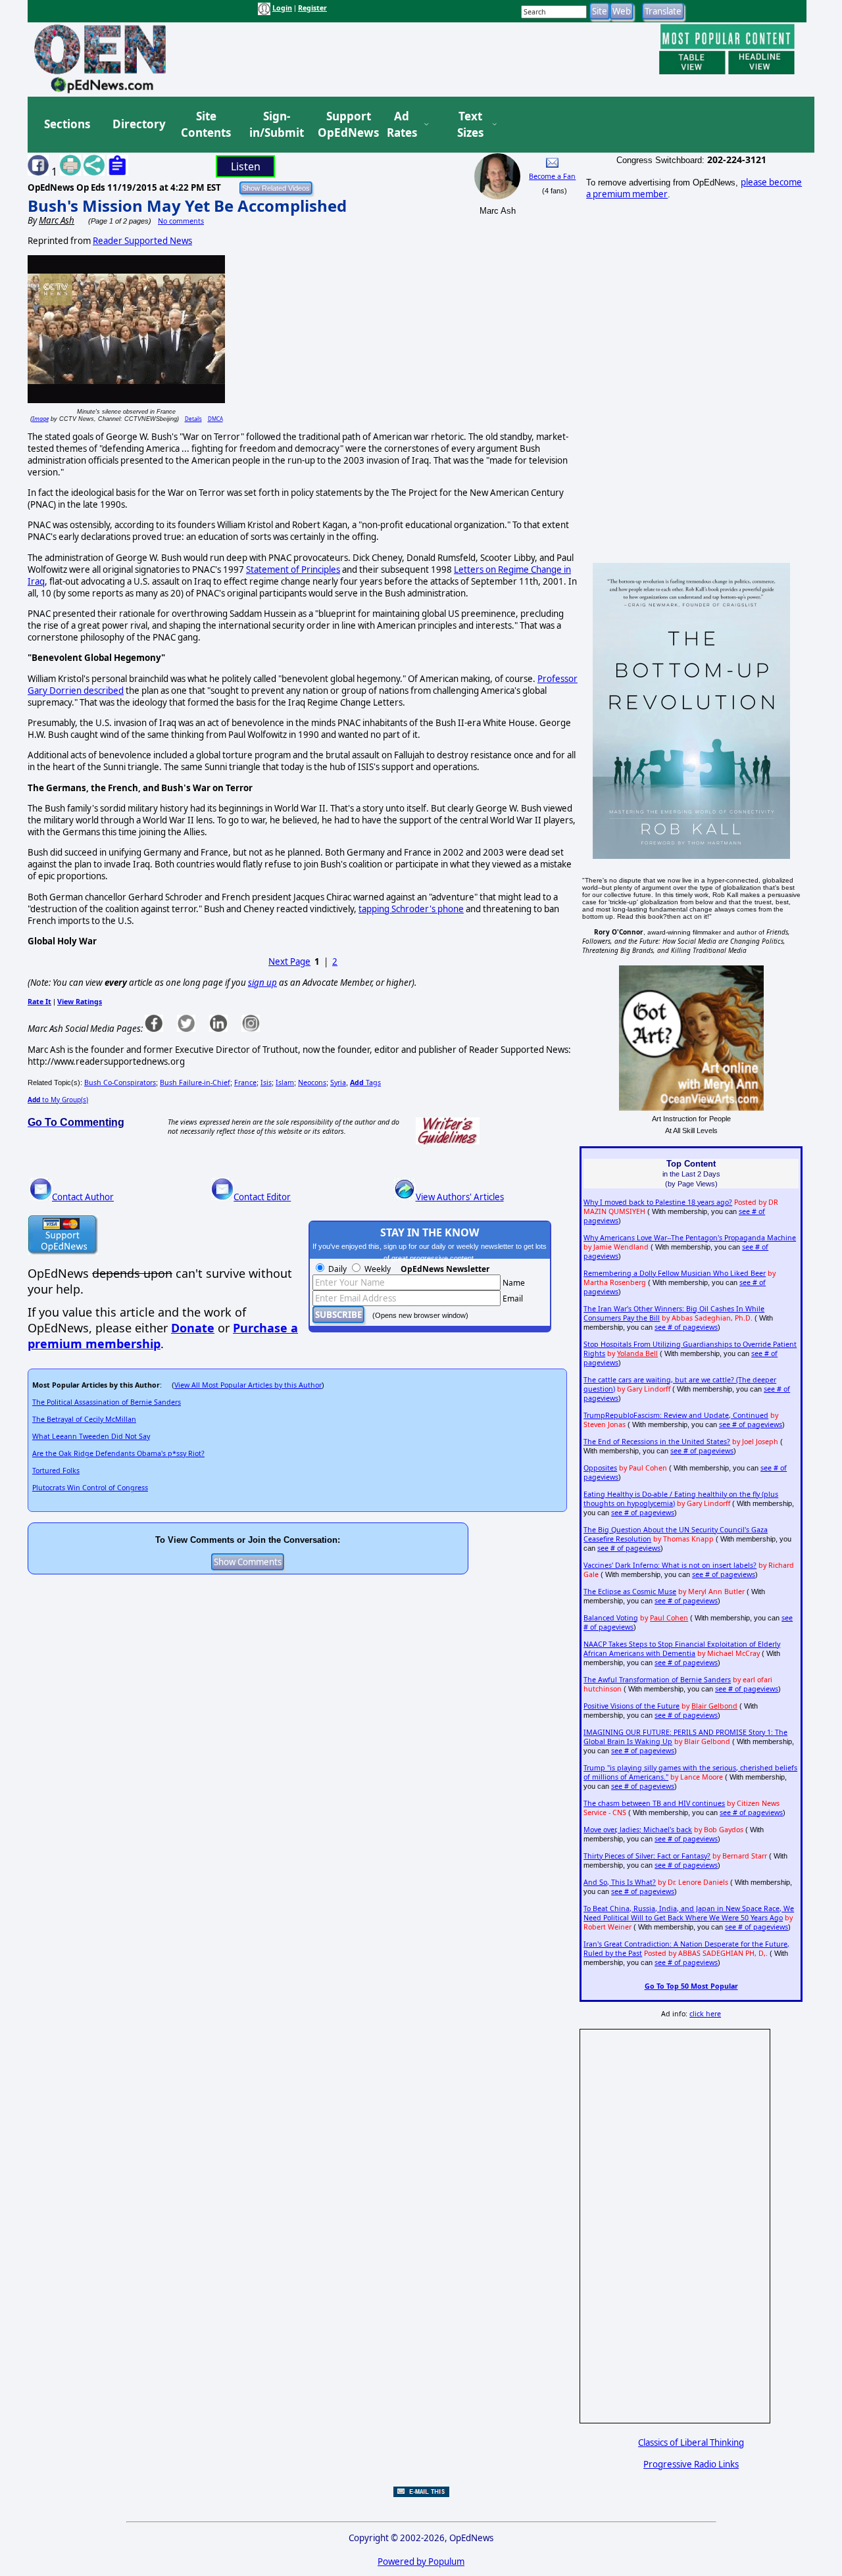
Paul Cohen (669, 1618)
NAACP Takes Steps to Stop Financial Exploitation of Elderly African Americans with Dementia (682, 1649)
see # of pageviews (686, 1327)
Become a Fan (552, 176)
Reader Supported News (142, 241)
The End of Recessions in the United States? (657, 1442)
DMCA (215, 419)
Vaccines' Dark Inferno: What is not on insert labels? (670, 1565)
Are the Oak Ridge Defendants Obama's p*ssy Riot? (118, 1453)
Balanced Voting (611, 1618)
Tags (365, 1082)
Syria (338, 1082)
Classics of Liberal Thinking (691, 2442)
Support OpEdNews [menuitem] (343, 125)
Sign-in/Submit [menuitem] (275, 125)
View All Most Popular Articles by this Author (248, 1385)
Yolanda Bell (637, 1353)
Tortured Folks (56, 1470)
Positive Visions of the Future (631, 1706)
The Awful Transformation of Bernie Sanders (657, 1680)
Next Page (289, 961)
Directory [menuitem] (138, 124)
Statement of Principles (293, 570)
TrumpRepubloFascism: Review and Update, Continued (676, 1415)
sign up (262, 983)
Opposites (600, 1468)
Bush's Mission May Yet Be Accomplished (187, 206)
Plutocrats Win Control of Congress (90, 1488)
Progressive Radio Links (691, 2464)
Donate (193, 1328)
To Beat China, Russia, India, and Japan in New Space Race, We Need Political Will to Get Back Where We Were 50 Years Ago (689, 1913)
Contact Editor (262, 1197)
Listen (246, 166)
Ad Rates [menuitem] (402, 125)
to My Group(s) (58, 1100)
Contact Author (83, 1197)
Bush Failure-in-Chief (195, 1082)
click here (705, 2014)
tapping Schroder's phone (411, 909)
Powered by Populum (421, 2562)
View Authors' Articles (460, 1197)
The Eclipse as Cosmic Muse (630, 1592)
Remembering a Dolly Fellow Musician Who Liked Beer (675, 1273)
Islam (285, 1082)
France (245, 1082)
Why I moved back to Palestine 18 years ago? (658, 1202)
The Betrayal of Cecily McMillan (84, 1419)
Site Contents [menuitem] (206, 125)
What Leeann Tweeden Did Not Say (91, 1436)
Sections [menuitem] (67, 124)
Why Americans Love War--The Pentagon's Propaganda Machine (690, 1238)
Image (40, 419)
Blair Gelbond (714, 1706)
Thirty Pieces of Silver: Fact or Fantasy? (647, 1856)
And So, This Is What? (620, 1882)
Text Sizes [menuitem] (470, 125)
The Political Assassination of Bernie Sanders (107, 1402)
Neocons (312, 1082)
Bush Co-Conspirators (120, 1082)
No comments (181, 221)
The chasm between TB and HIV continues (654, 1803)
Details (193, 419)
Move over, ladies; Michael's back (638, 1830)
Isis (266, 1082)
